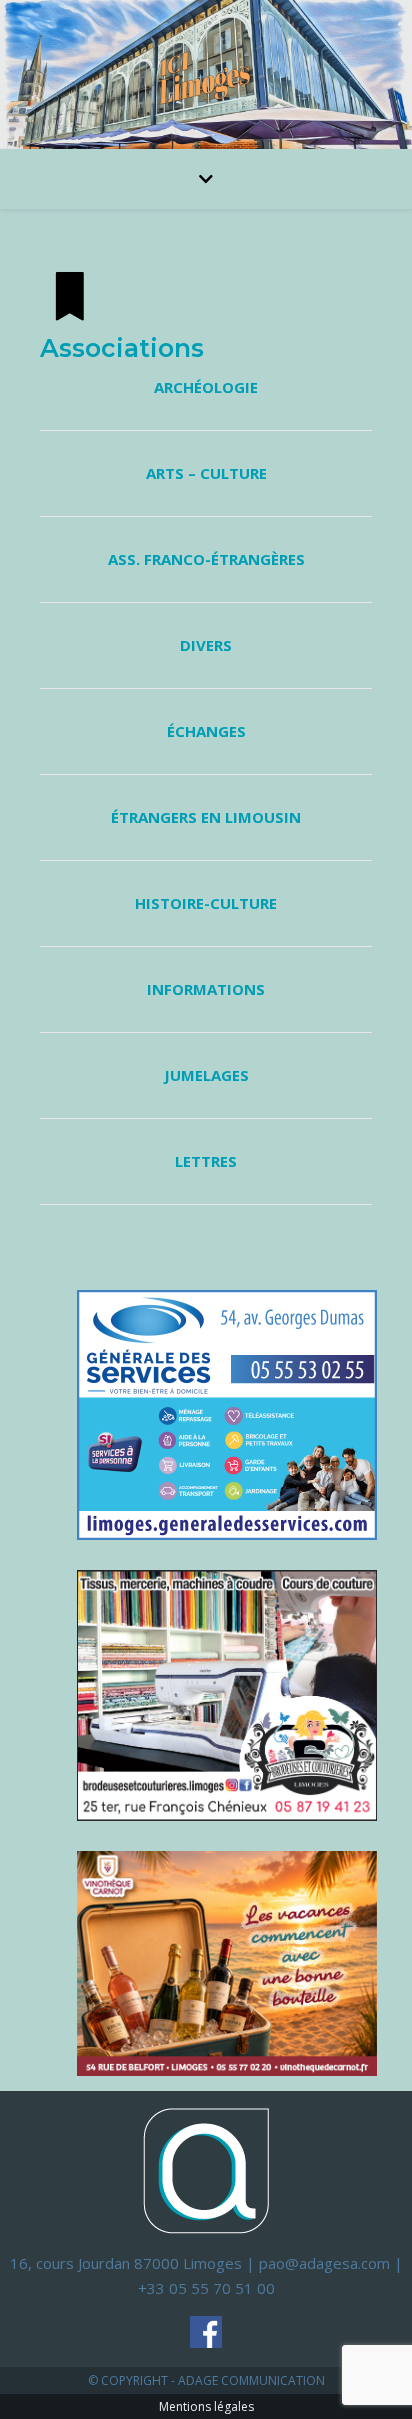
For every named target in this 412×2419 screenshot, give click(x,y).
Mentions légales (206, 2406)
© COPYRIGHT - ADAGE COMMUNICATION (206, 2380)
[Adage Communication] (206, 2169)
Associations (122, 348)
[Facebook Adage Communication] (206, 2332)
